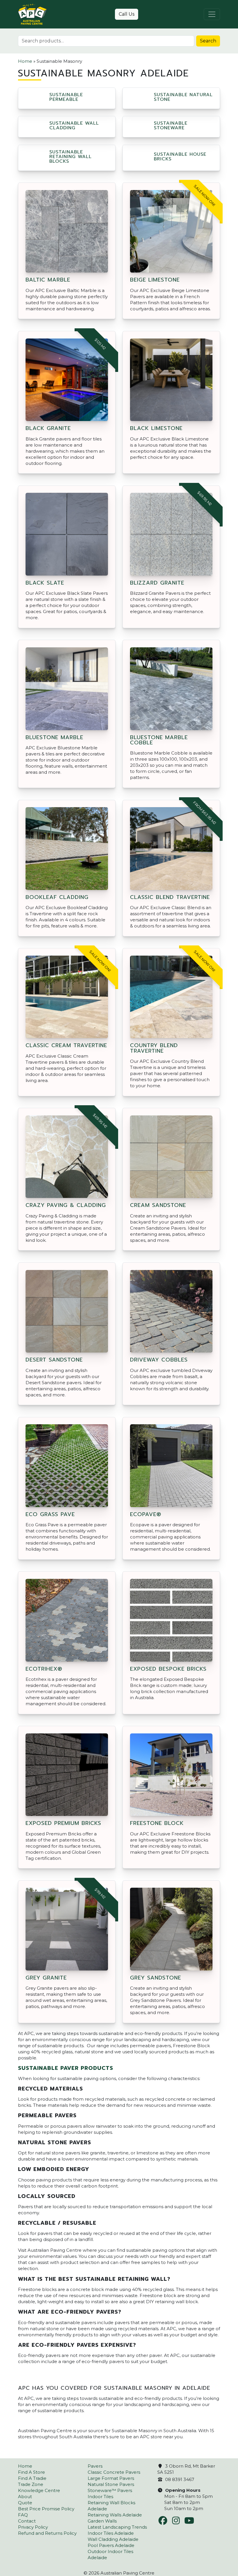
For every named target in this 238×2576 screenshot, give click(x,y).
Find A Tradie (32, 2478)
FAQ (23, 2515)
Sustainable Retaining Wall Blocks (71, 157)
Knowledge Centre (39, 2490)
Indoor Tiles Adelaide (111, 2533)
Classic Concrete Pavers (114, 2472)
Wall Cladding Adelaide (113, 2539)
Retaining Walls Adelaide (115, 2515)
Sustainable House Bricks (180, 157)
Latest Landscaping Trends (117, 2527)
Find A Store (31, 2472)
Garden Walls (102, 2521)
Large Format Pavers (111, 2478)
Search (208, 41)
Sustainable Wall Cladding (74, 126)
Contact (27, 2521)
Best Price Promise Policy (46, 2509)
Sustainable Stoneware (171, 126)
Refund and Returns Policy (47, 2533)
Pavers (95, 2466)
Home (25, 61)
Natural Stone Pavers (111, 2484)
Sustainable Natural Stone (183, 97)
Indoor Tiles (100, 2497)
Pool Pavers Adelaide (111, 2545)
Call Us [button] (127, 14)
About (25, 2497)
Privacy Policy (33, 2527)
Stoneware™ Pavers (110, 2490)
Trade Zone (31, 2484)
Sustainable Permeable (66, 97)
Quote (25, 2503)
